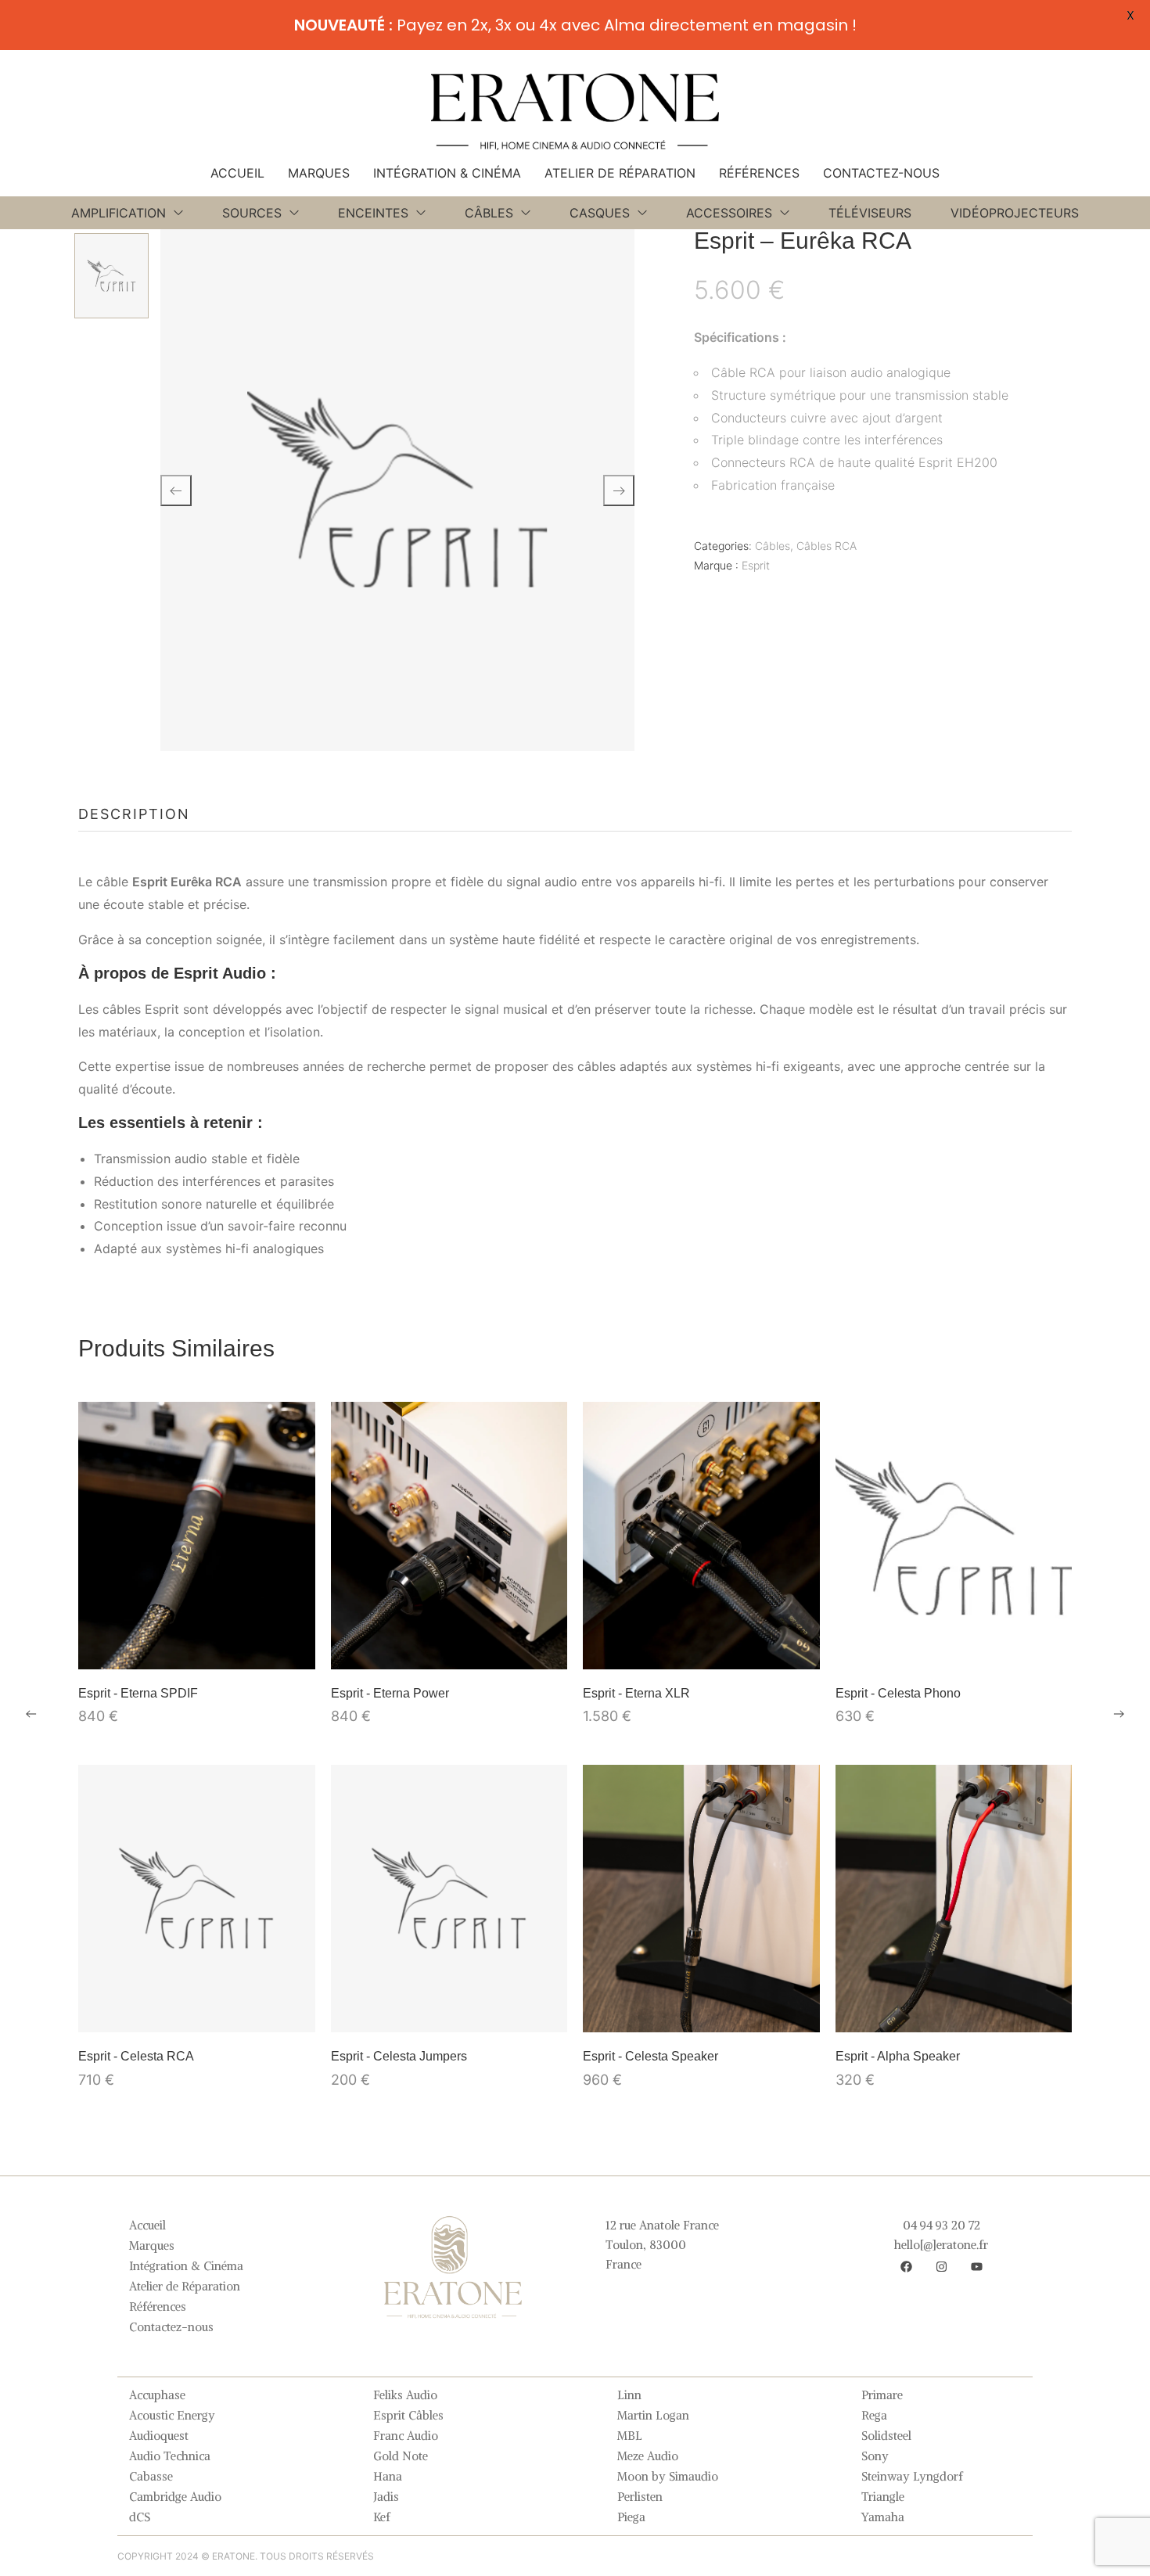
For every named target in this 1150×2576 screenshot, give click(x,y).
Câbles (773, 546)
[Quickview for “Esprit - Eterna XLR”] (701, 1536)
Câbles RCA (827, 546)
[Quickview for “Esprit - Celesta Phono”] (954, 1536)
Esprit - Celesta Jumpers (399, 2056)
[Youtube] (976, 2266)
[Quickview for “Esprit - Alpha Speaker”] (954, 1899)
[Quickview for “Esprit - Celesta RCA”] (196, 1899)
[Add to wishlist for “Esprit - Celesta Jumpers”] (449, 2013)
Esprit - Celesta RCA (136, 2056)
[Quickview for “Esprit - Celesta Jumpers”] (449, 1899)
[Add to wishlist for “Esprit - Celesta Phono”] (954, 1650)
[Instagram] (941, 2266)
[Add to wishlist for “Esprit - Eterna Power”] (449, 1650)
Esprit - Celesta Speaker (650, 2056)
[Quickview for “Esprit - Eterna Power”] (449, 1536)
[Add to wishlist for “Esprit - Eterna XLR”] (701, 1650)
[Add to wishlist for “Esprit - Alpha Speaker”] (954, 2013)
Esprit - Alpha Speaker (898, 2056)
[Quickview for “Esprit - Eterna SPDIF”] (196, 1536)
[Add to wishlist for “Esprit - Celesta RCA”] (196, 2013)
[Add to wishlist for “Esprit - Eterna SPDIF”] (196, 1650)
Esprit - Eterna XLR (636, 1693)
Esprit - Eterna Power (390, 1693)
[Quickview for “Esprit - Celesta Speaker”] (701, 1899)
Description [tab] (134, 814)
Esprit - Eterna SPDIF (138, 1693)
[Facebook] (906, 2266)
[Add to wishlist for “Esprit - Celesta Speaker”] (701, 2013)
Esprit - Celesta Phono (898, 1693)
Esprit (756, 565)
